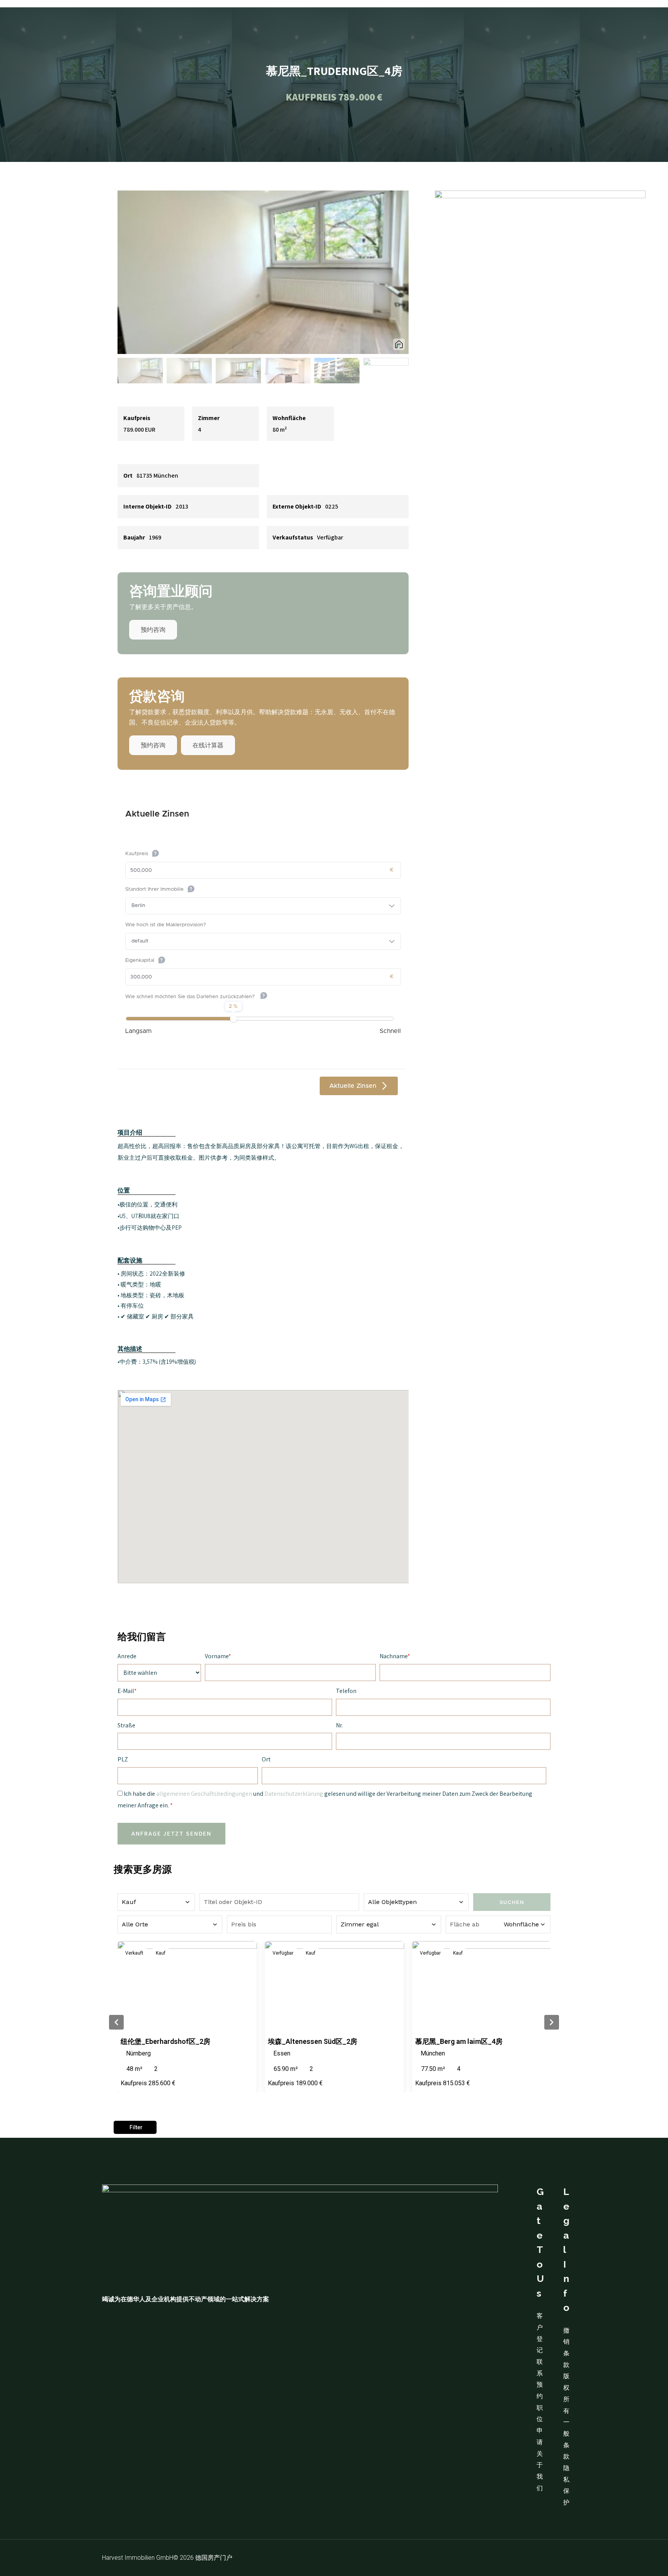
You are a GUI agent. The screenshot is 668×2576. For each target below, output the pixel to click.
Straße (126, 1725)
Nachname (394, 1656)
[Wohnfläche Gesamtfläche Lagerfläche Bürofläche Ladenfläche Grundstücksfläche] (498, 1924)
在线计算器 (208, 745)
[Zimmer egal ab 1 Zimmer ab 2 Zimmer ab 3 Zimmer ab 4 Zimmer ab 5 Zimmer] (389, 1924)
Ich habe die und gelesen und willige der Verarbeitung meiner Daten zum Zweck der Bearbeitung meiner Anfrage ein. (325, 1799)
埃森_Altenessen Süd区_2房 (313, 2041)
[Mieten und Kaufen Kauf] (156, 1902)
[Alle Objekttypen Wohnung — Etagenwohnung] (416, 1902)
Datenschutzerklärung (294, 1794)
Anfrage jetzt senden (171, 1833)
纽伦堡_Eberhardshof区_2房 (165, 2041)
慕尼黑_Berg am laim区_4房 (459, 2041)
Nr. (339, 1725)
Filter (136, 2127)
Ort (266, 1759)
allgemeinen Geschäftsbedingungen (204, 1794)
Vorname (217, 1656)
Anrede (127, 1656)
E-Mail (126, 1691)
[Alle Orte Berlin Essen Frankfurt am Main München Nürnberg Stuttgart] (170, 1924)
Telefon (346, 1691)
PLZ (123, 1759)
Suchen (512, 1902)
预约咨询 (153, 630)
